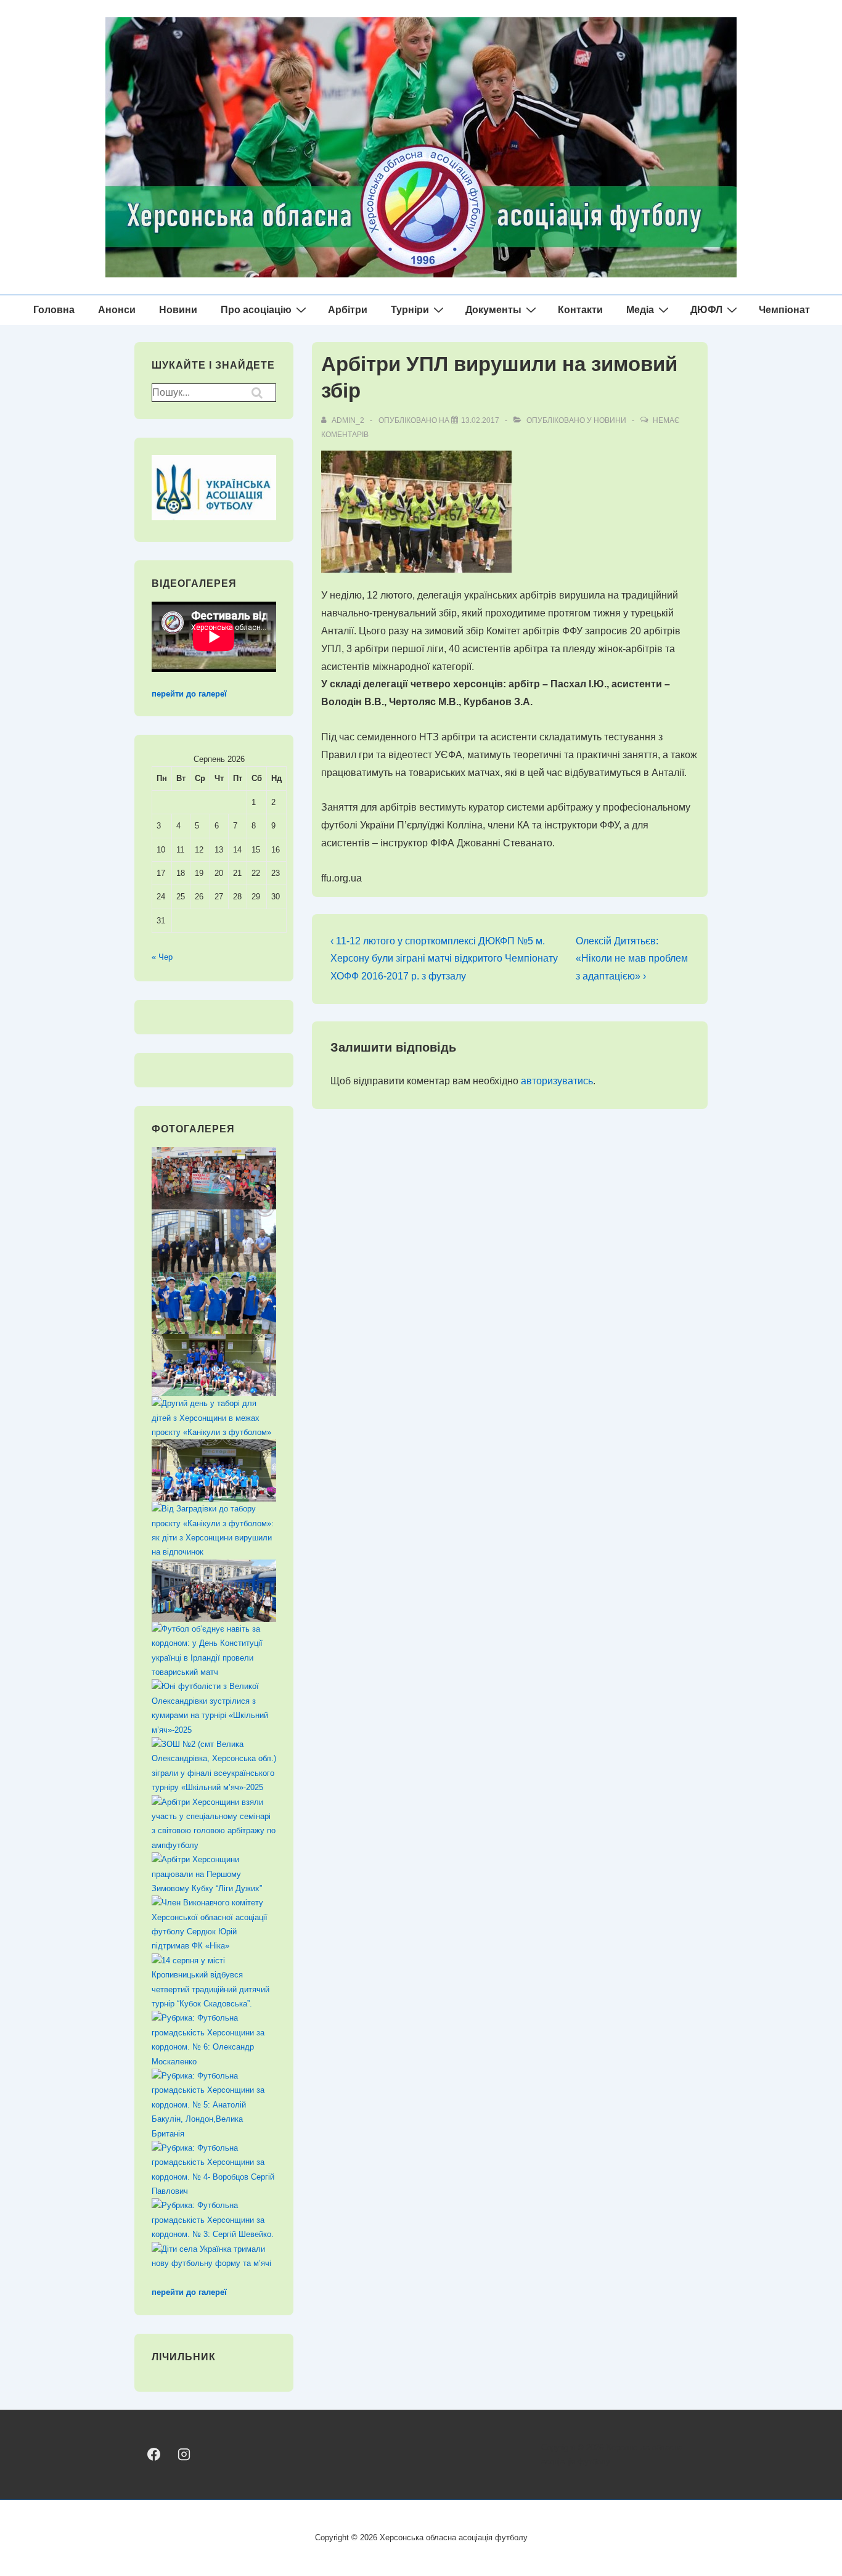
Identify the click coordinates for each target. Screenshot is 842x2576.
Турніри (410, 310)
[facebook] (154, 2454)
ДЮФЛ (706, 310)
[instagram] (183, 2454)
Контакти (580, 310)
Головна (54, 310)
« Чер (162, 957)
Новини (178, 310)
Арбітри (348, 310)
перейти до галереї (189, 694)
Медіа (640, 310)
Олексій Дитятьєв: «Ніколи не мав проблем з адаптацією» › (632, 959)
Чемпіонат (784, 310)
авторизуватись (557, 1081)
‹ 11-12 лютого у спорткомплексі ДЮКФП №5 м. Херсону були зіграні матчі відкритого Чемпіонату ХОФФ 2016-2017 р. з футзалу (444, 959)
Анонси (117, 310)
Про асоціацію (256, 310)
